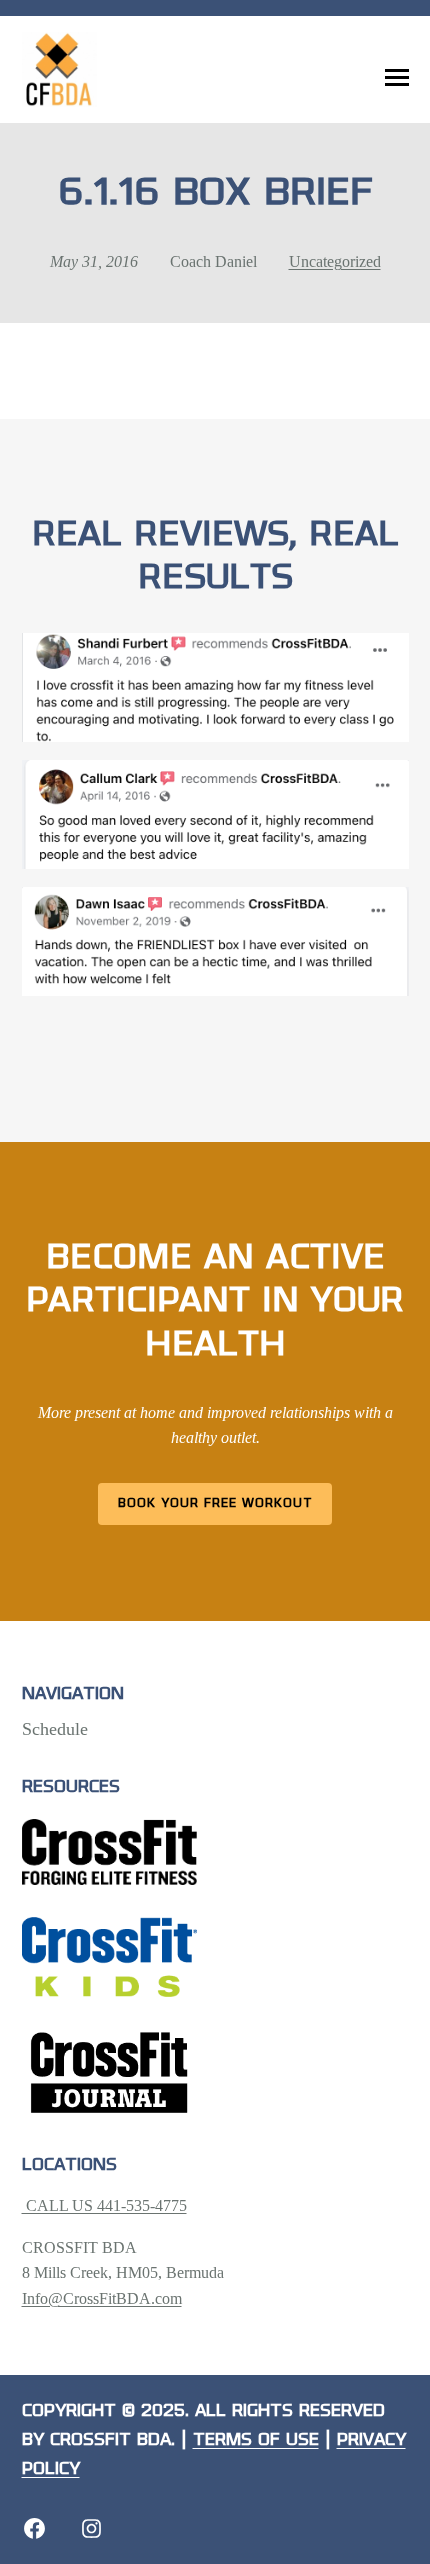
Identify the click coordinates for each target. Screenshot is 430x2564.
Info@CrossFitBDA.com (102, 2298)
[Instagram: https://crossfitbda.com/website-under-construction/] (91, 2528)
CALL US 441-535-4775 (104, 2205)
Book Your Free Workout (215, 1503)
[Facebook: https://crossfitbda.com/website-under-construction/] (34, 2528)
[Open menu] (397, 78)
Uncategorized (335, 261)
